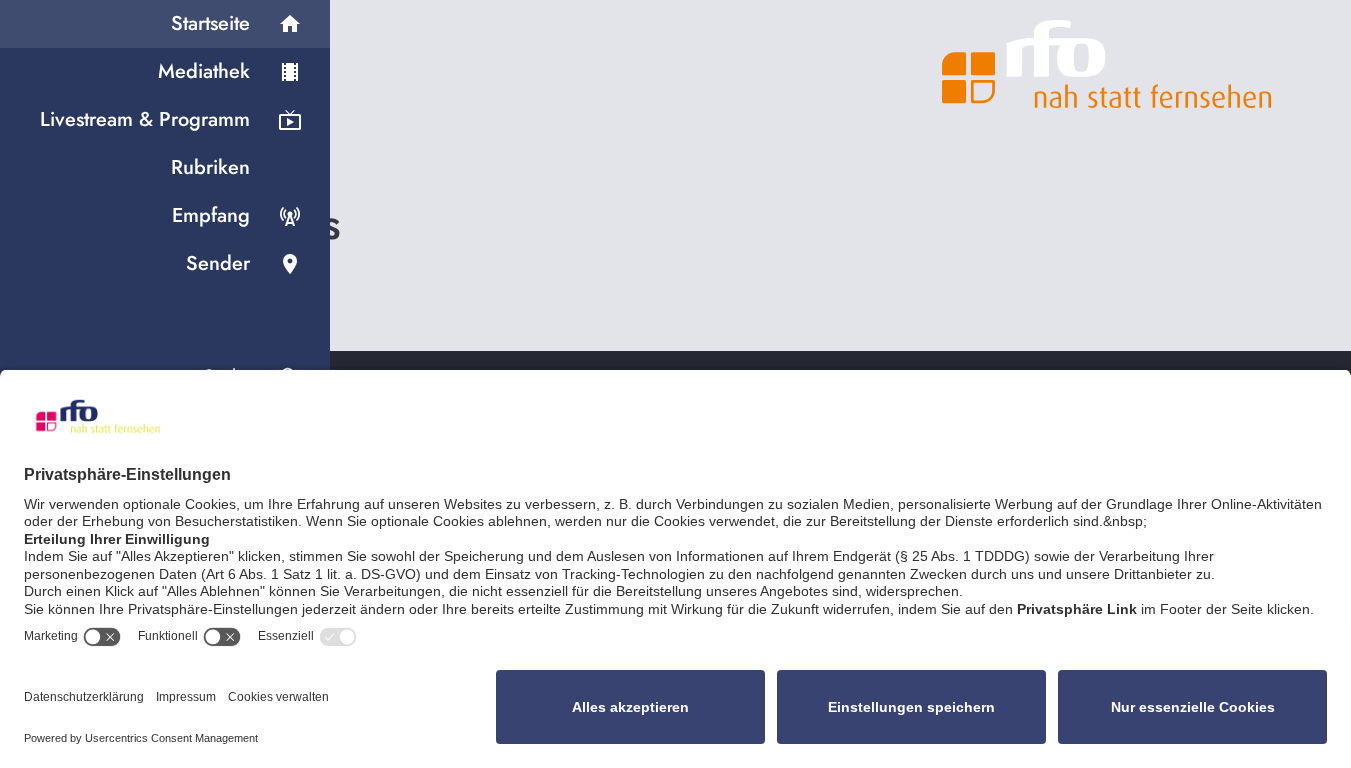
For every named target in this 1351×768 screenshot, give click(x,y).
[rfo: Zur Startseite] (1107, 64)
